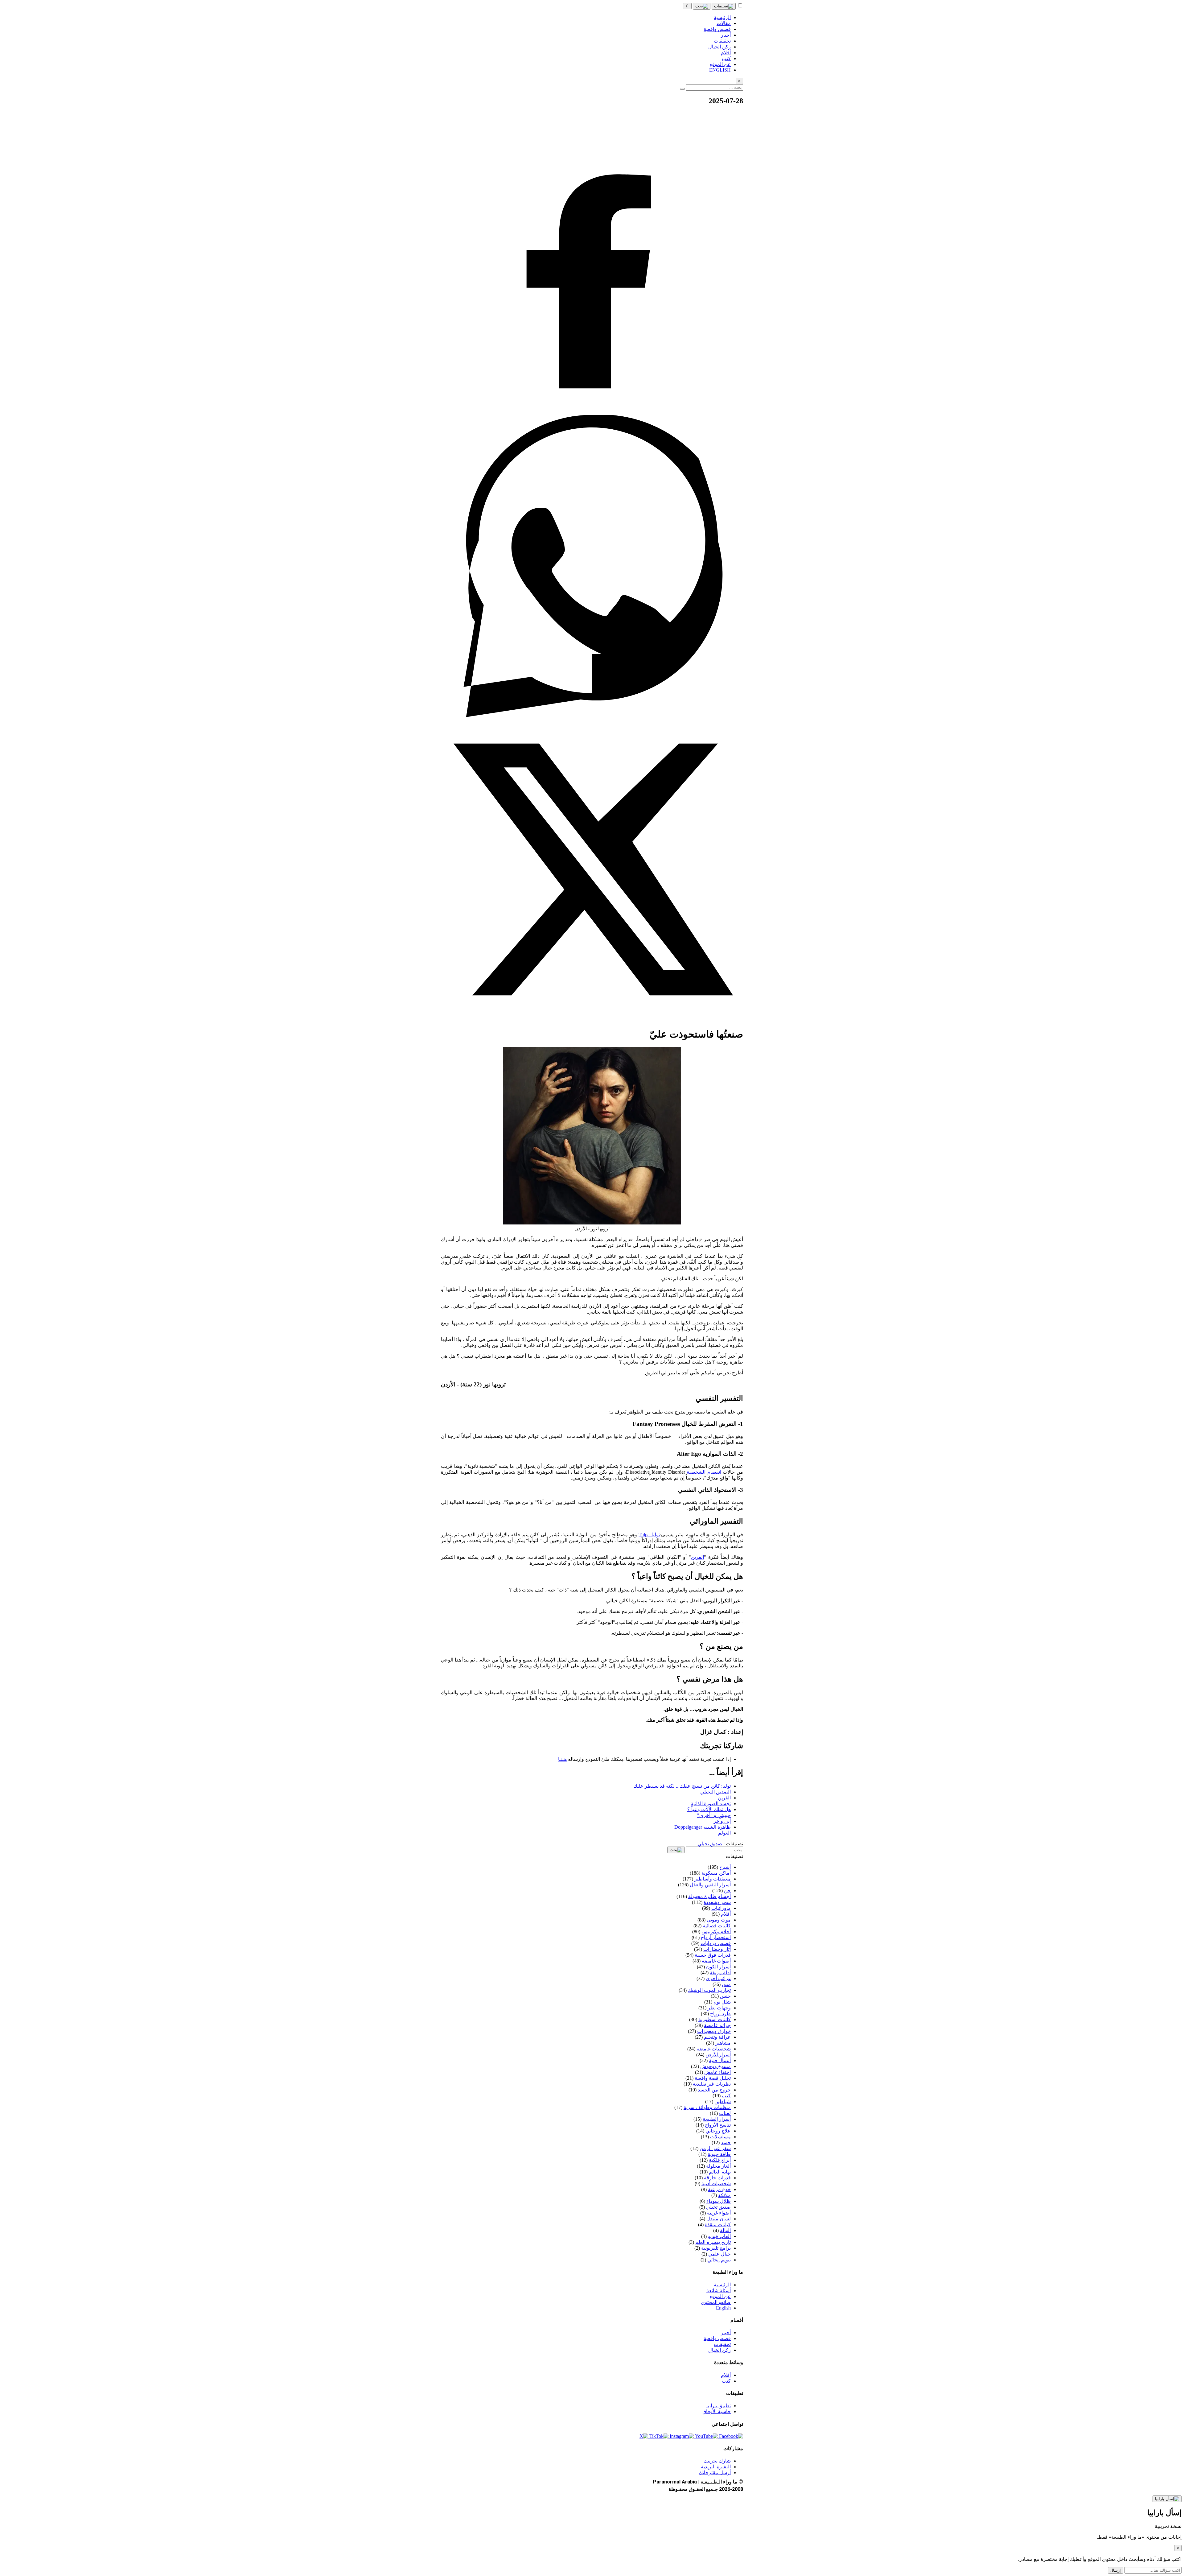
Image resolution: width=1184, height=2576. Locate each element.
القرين (697, 1557)
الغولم (724, 1833)
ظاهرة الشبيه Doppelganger (703, 1827)
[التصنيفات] (724, 6)
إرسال (1116, 2570)
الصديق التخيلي (715, 1792)
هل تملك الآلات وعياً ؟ (709, 1809)
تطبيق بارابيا (719, 2406)
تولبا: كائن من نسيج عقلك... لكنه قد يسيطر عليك (682, 1786)
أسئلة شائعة (719, 2291)
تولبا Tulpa (649, 1535)
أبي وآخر (722, 1821)
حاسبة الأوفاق (717, 2411)
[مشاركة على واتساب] (592, 715)
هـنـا (562, 1759)
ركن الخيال (719, 2350)
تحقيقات (722, 2344)
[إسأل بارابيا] (1167, 2499)
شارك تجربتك (717, 2461)
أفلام (726, 2375)
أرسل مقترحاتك (715, 2473)
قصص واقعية (717, 2338)
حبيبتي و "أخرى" (714, 1815)
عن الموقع (720, 2296)
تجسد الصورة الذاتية (711, 1804)
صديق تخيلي (710, 1844)
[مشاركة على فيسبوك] (592, 412)
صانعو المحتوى (716, 2302)
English (723, 2308)
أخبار (726, 2332)
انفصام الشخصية (705, 1472)
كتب (726, 2381)
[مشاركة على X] (592, 1019)
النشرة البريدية (716, 2467)
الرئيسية (722, 2285)
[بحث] (702, 6)
